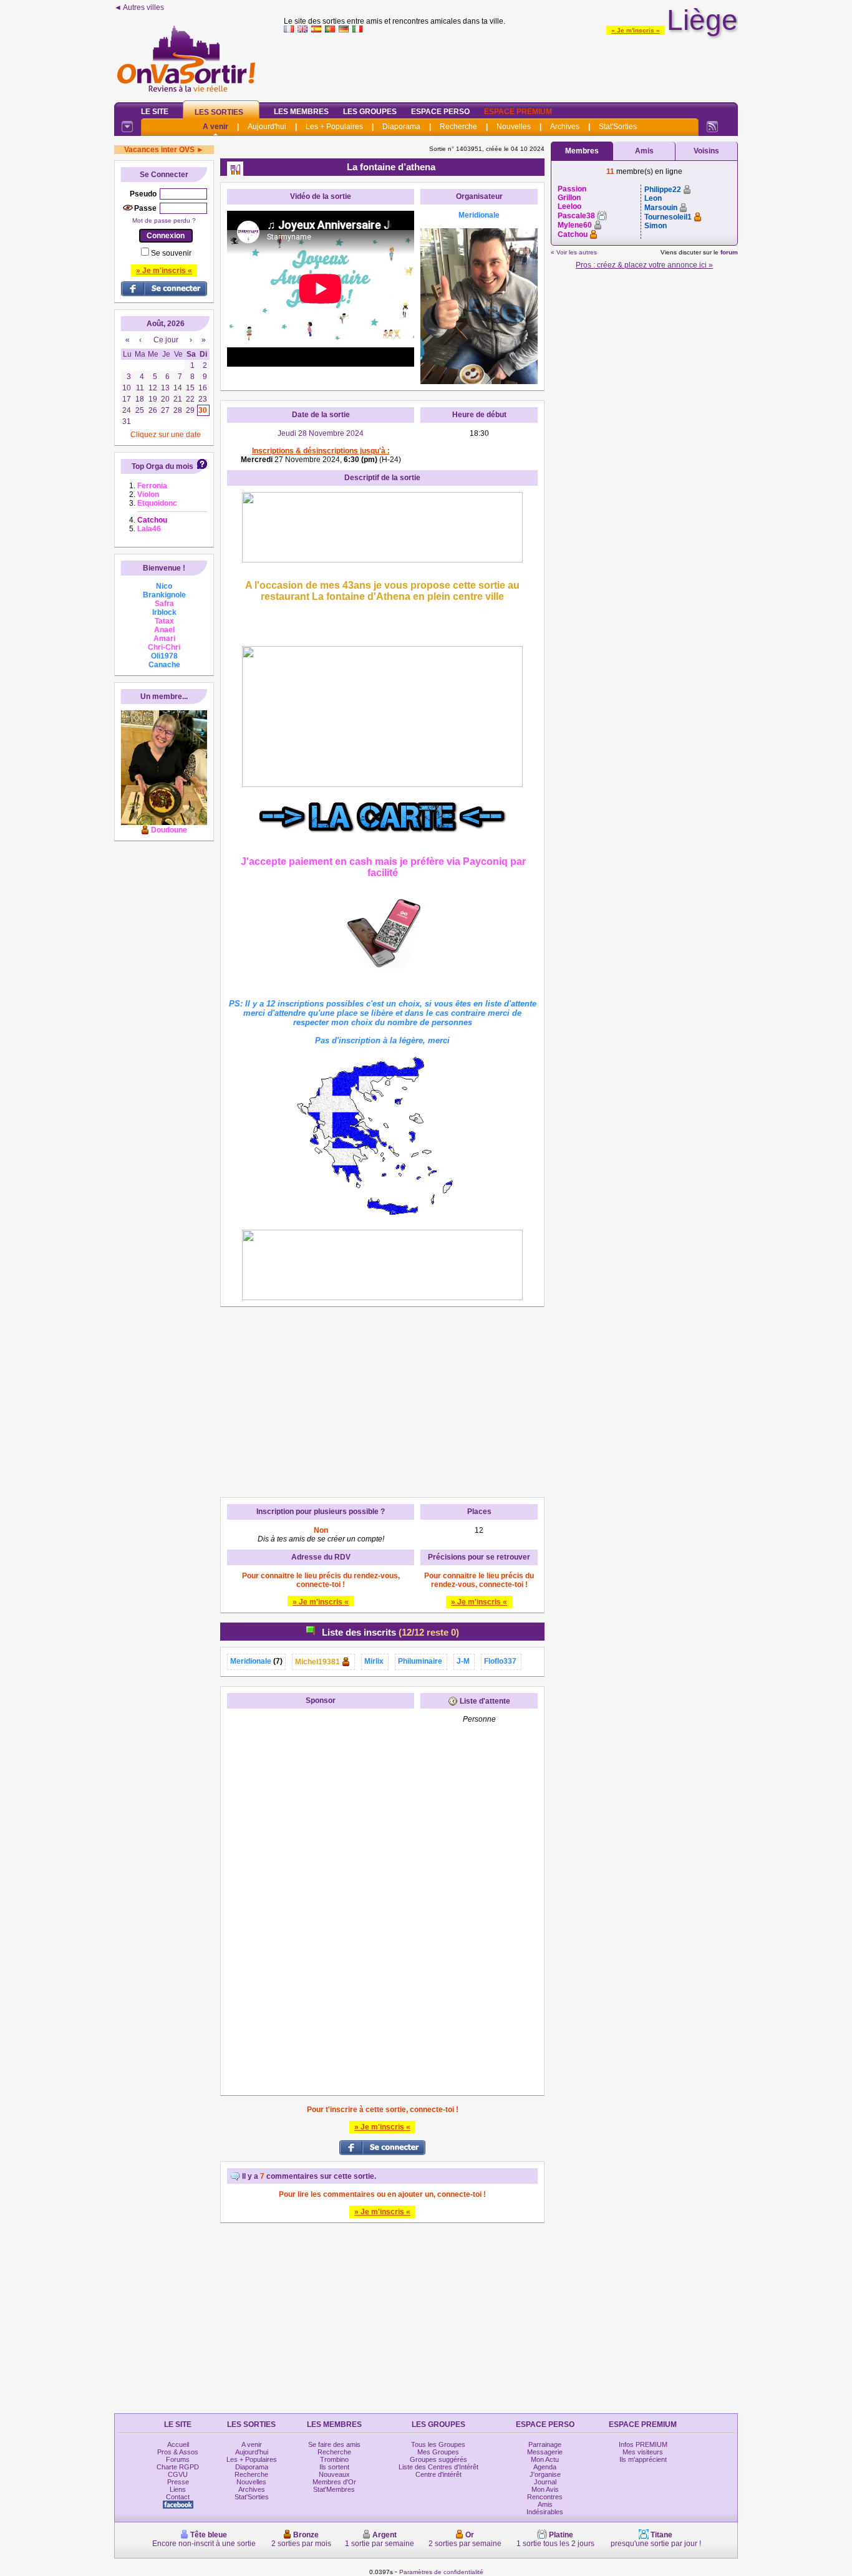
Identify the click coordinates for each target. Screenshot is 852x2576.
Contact (178, 2497)
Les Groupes (370, 112)
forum (729, 252)
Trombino (334, 2459)
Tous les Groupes (438, 2444)
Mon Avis (545, 2489)
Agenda (545, 2467)
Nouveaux (334, 2474)
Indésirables (545, 2512)
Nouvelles (514, 127)
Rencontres (545, 2497)
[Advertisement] (511, 65)
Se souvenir (171, 253)
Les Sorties (219, 112)
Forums (178, 2459)
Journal (545, 2482)
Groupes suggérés (438, 2459)
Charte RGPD (178, 2467)
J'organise (545, 2474)
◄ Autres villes (139, 7)
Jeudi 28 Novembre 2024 (321, 433)
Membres (582, 151)
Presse (178, 2482)
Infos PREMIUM (643, 2444)
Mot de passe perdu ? (164, 220)
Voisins (706, 151)
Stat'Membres (334, 2489)
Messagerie (545, 2452)
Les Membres (301, 112)
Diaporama (401, 127)
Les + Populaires (334, 127)
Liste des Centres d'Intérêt (438, 2467)
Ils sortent (334, 2467)
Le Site (155, 112)
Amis (644, 151)
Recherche (458, 127)
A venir (215, 127)
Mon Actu (545, 2459)
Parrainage (545, 2444)
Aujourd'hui (267, 127)
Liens (178, 2489)
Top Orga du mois (162, 466)
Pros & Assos (178, 2452)
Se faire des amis (334, 2444)
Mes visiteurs (643, 2452)
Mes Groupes (438, 2452)
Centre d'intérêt (438, 2474)
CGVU (178, 2474)
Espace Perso (440, 112)
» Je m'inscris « (636, 30)
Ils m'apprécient (643, 2459)
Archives (565, 127)
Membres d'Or (334, 2482)
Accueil (178, 2444)
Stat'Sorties (618, 127)
